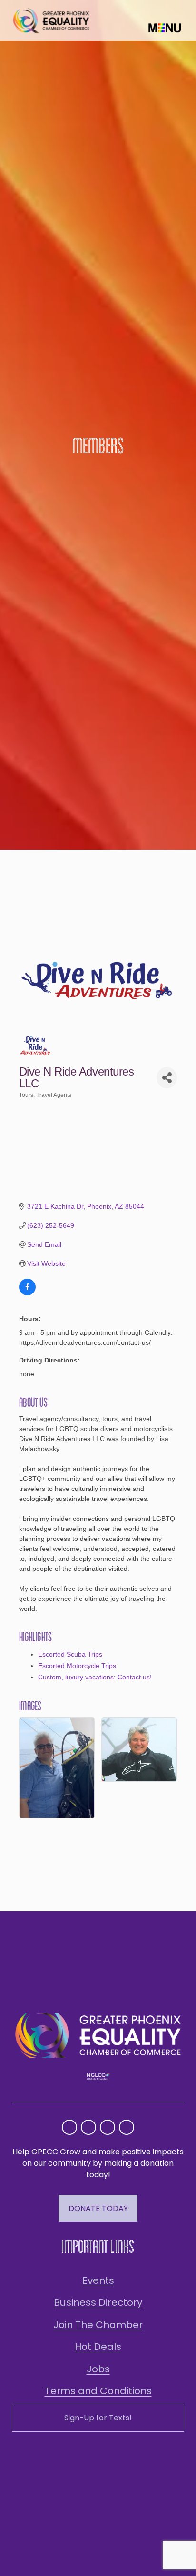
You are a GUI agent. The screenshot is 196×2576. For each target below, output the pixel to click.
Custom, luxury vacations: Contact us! (95, 1677)
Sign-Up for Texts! (98, 2418)
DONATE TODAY (98, 2208)
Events (98, 2280)
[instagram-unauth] (69, 2127)
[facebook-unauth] (88, 2127)
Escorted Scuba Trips (70, 1654)
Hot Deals (98, 2347)
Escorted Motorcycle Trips (77, 1666)
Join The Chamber (98, 2325)
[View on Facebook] (27, 1293)
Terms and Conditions (98, 2391)
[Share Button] (167, 1078)
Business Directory (98, 2302)
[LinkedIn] (127, 2127)
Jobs (98, 2369)
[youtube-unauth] (108, 2127)
